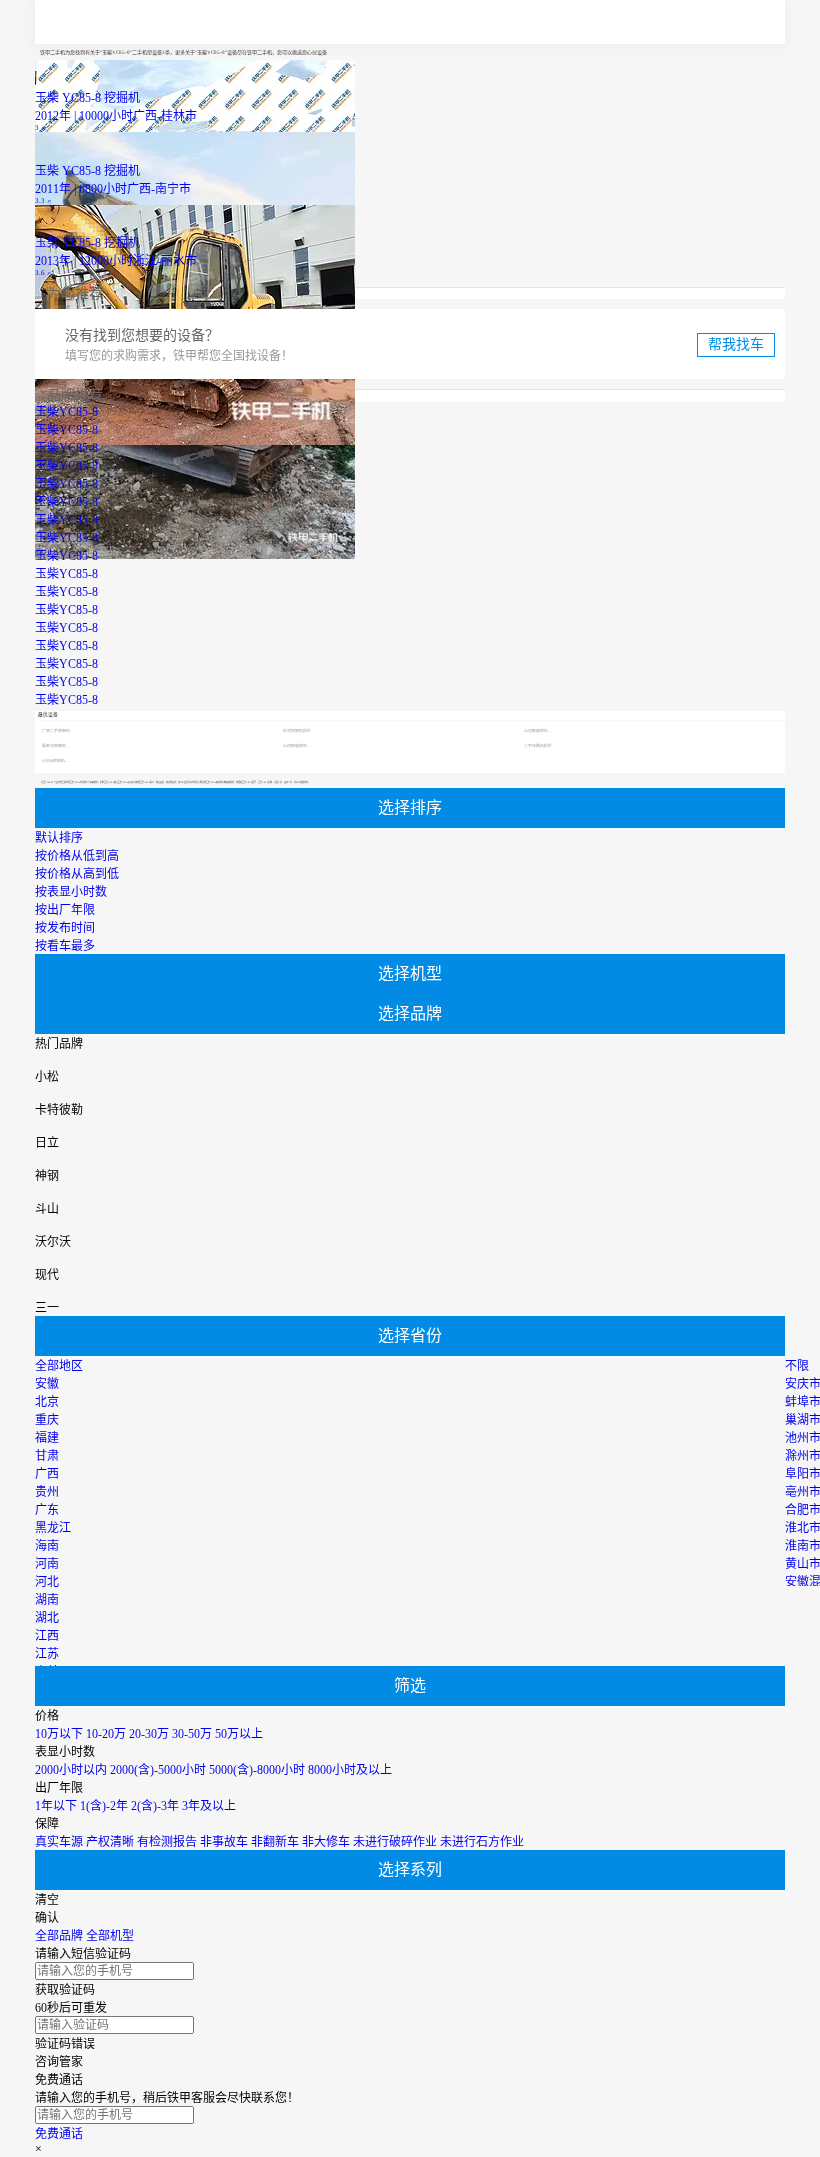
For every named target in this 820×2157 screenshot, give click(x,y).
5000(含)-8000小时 (257, 1770)
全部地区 (59, 1366)
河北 (47, 1582)
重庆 (47, 1420)
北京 (47, 1402)
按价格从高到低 (77, 874)
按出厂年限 (65, 910)
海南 (47, 1546)
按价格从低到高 (77, 856)
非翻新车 (275, 1842)
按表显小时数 (71, 892)
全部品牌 (59, 1936)
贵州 (47, 1492)
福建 (47, 1438)
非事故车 (224, 1842)
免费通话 (59, 2134)
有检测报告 (167, 1842)
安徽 (47, 1384)
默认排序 (59, 838)
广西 (47, 1474)
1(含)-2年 (104, 1806)
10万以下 (59, 1734)
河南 (47, 1564)
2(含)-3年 (155, 1806)
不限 (797, 1366)
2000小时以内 (71, 1770)
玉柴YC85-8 (66, 412)
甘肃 (47, 1456)
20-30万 (149, 1734)
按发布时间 (65, 928)
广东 (47, 1510)
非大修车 (326, 1842)
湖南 (47, 1600)
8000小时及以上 (350, 1770)
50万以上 (239, 1734)
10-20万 (106, 1734)
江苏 (47, 1654)
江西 (47, 1636)
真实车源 (59, 1842)
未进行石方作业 (482, 1842)
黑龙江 (53, 1528)
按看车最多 (65, 946)
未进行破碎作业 (395, 1842)
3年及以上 (209, 1806)
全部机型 (110, 1936)
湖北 (47, 1618)
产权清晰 (110, 1842)
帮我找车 (736, 344)
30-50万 (192, 1734)
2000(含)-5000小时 (158, 1770)
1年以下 (56, 1806)
